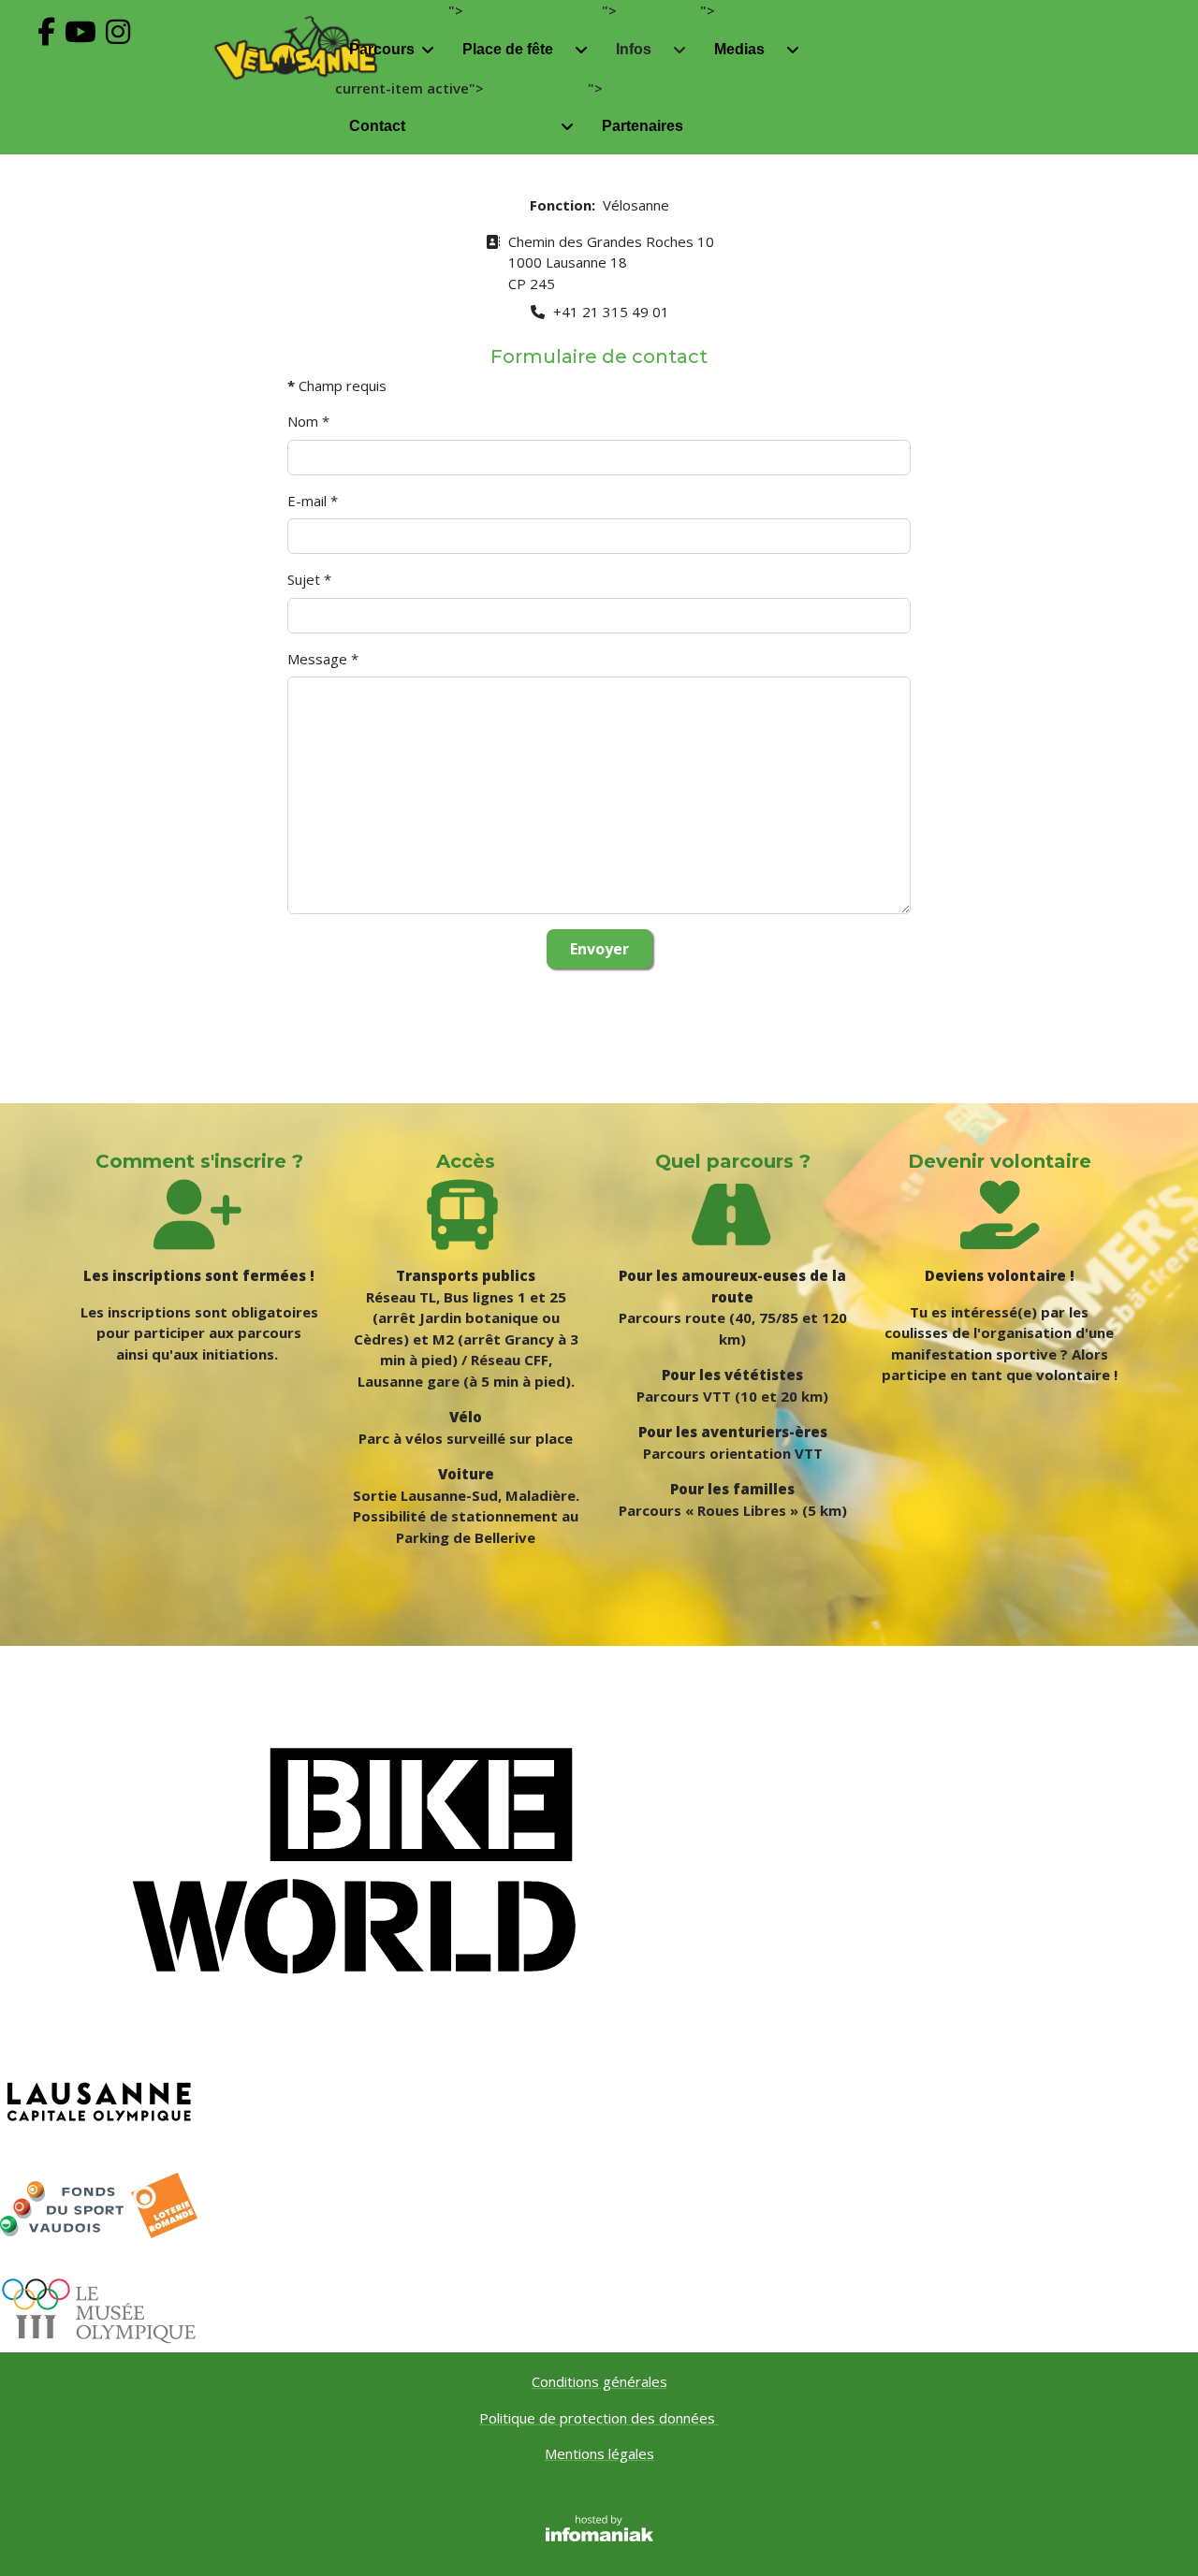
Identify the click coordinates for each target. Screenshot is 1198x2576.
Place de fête (508, 49)
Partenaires (643, 126)
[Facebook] (51, 51)
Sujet (309, 579)
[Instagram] (123, 51)
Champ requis (337, 386)
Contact (377, 126)
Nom (308, 421)
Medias (739, 49)
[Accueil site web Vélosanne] (296, 48)
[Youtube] (85, 51)
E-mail (313, 501)
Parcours (382, 49)
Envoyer (599, 949)
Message (323, 659)
